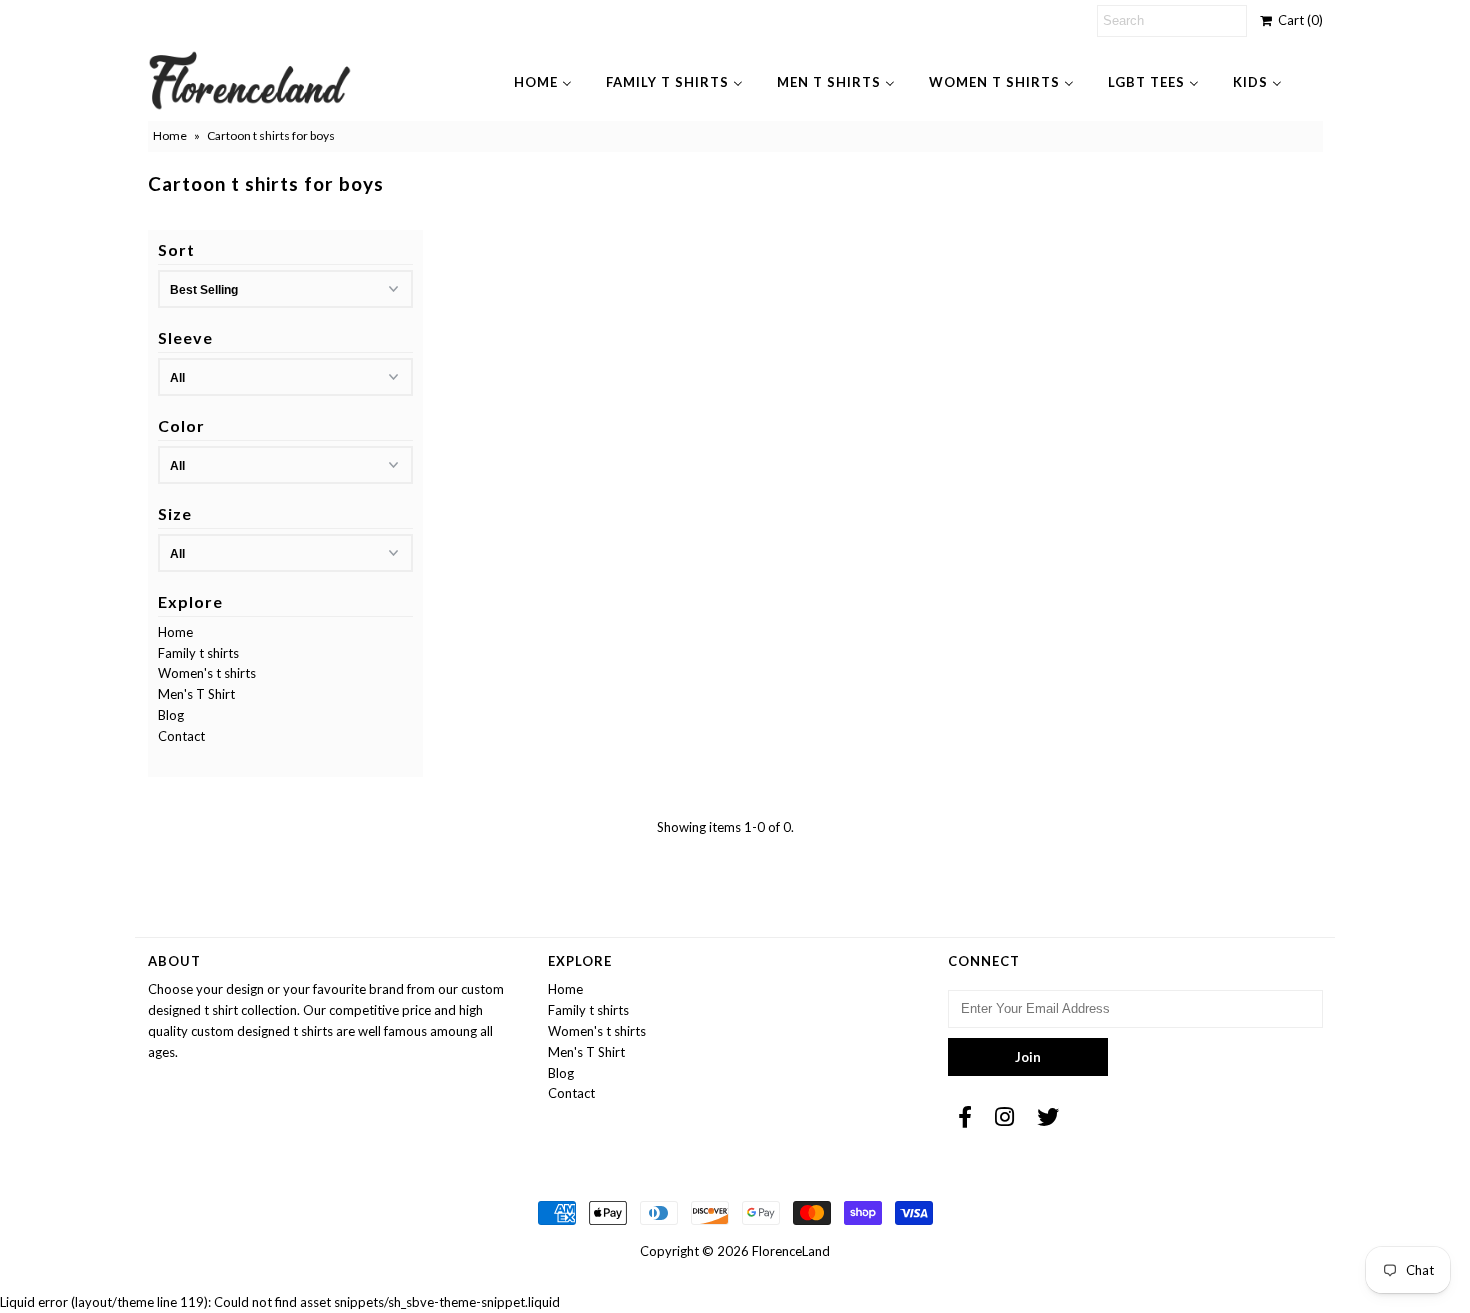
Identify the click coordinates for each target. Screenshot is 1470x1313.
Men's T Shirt (196, 694)
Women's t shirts (207, 673)
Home (170, 135)
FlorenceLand (791, 1251)
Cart (1297, 20)
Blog (171, 715)
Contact (181, 736)
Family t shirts (198, 653)
